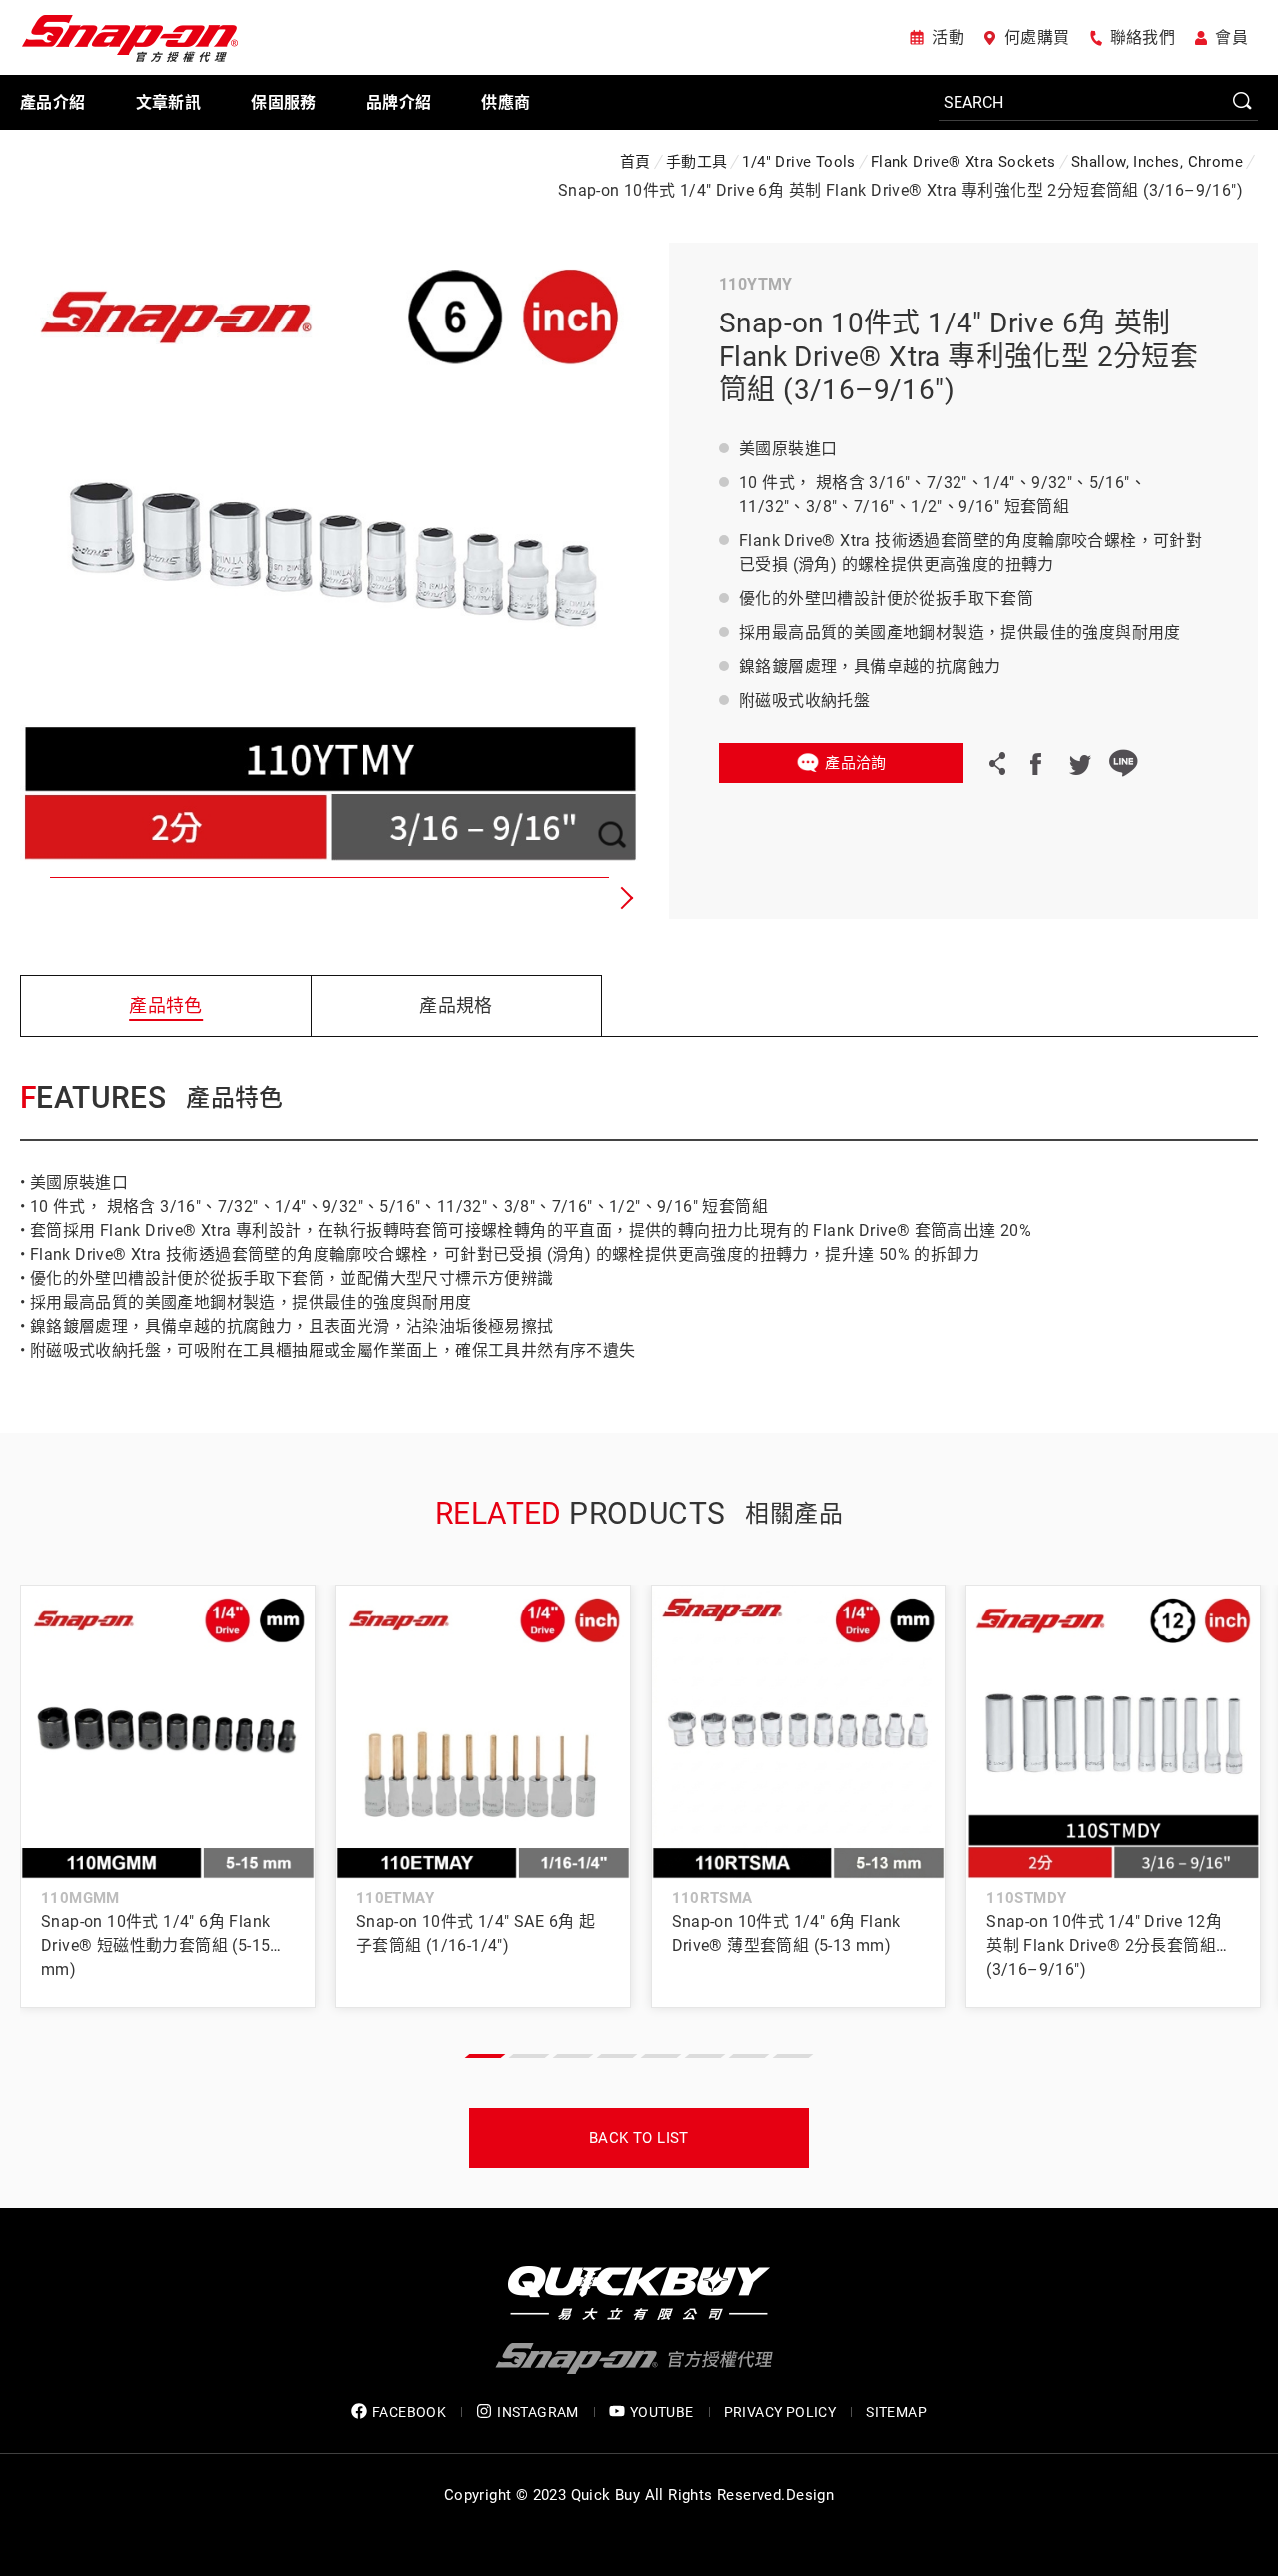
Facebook (1035, 763)
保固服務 (284, 102)
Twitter (1079, 763)
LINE (1123, 763)
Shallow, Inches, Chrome (1157, 162)
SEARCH (1243, 102)
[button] (624, 898)
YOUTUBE (662, 2412)
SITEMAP (896, 2412)
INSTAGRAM (538, 2412)
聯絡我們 (1143, 37)
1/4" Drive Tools (798, 162)
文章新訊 (169, 102)
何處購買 (1037, 37)
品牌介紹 (399, 102)
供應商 (506, 102)
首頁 (636, 162)
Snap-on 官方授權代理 (130, 37)
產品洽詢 (856, 763)
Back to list (639, 2138)
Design (810, 2495)
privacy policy (780, 2412)
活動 (948, 37)
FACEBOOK (409, 2412)
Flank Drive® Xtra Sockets (963, 162)
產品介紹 (53, 102)
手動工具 (697, 162)
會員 (1232, 37)
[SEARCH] (1098, 103)
